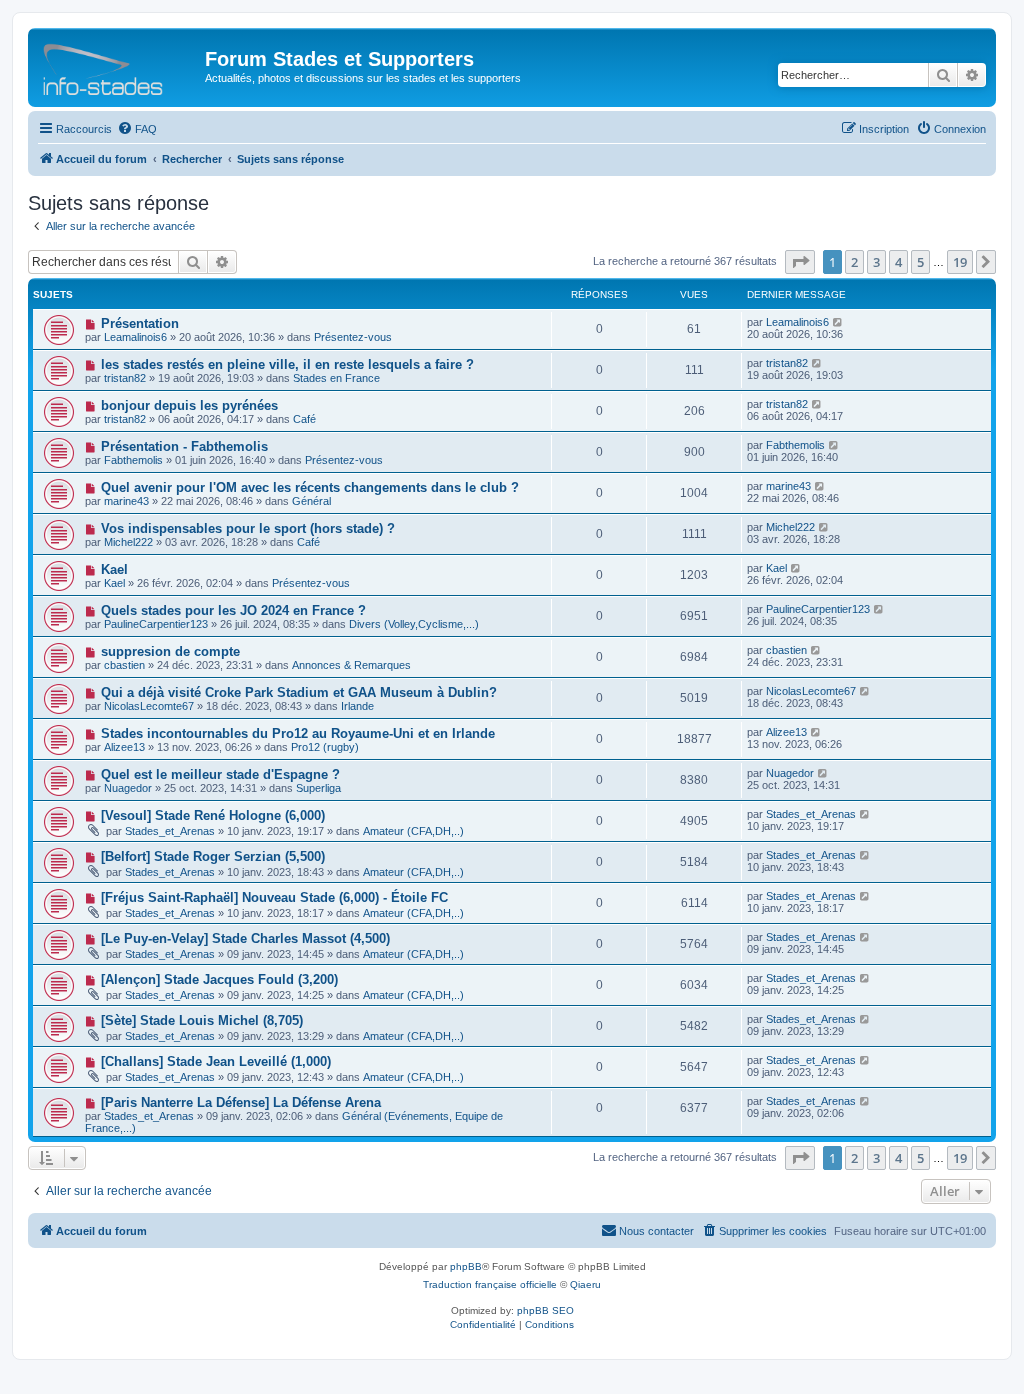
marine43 (126, 501)
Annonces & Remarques (351, 665)
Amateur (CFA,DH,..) (413, 831)
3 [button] (876, 262)
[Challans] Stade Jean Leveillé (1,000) (216, 1061)
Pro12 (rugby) (325, 747)
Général (311, 501)
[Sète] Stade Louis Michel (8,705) (202, 1020)
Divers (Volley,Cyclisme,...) (414, 624)
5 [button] (920, 262)
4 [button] (898, 262)
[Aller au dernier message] (838, 322)
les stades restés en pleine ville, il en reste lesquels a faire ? (287, 364)
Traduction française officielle (490, 1284)
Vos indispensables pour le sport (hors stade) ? (248, 528)
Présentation (140, 323)
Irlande (357, 706)
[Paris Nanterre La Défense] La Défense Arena (241, 1102)
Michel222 (128, 542)
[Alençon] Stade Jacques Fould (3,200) (219, 979)
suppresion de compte (170, 651)
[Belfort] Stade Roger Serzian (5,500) (213, 856)
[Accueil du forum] (119, 65)
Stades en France (336, 378)
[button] (800, 262)
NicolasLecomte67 (149, 706)
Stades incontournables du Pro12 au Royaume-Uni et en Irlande (298, 733)
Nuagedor (128, 788)
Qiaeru (585, 1284)
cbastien (124, 665)
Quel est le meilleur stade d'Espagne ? (220, 774)
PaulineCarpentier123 (156, 624)
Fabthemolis (133, 460)
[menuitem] (137, 129)
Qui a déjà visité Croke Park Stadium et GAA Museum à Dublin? (299, 692)
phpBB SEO (545, 1310)
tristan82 (125, 378)
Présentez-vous (353, 337)
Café (304, 419)
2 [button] (854, 262)
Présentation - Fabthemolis (184, 446)
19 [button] (960, 262)
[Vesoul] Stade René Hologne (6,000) (213, 815)
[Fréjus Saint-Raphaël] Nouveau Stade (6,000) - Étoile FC (274, 897)
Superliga (318, 788)
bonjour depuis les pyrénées (189, 405)
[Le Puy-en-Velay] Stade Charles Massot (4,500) (245, 938)
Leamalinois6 (135, 337)
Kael (114, 569)
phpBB (466, 1266)
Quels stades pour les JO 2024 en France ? (233, 610)
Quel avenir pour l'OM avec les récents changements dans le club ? (310, 487)
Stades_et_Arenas (170, 831)
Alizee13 (124, 747)
